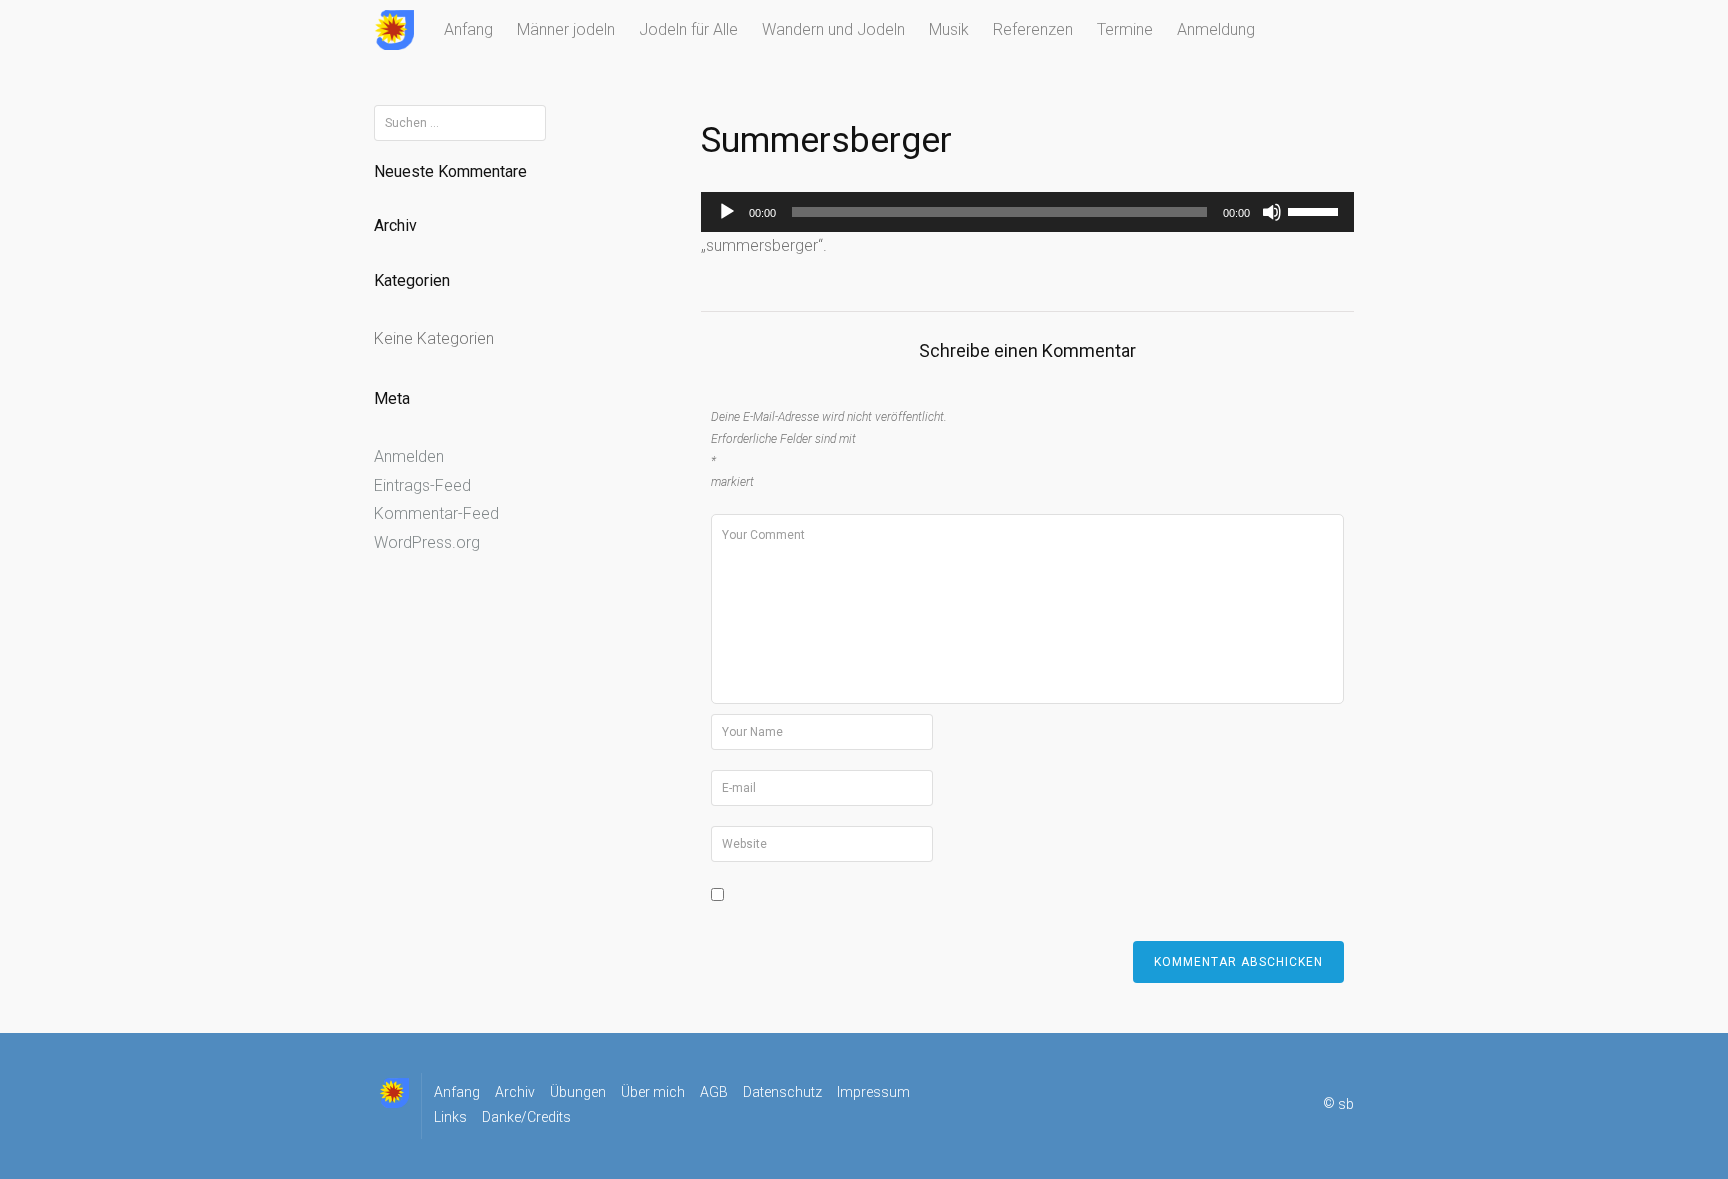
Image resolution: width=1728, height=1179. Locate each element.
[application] (1027, 212)
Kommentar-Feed (436, 513)
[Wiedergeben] (727, 212)
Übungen (578, 1092)
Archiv (515, 1092)
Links (450, 1117)
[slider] (1316, 210)
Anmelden (409, 456)
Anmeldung (1216, 29)
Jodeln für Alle (688, 29)
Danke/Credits (526, 1117)
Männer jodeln (566, 29)
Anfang (468, 29)
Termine (1125, 29)
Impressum (873, 1092)
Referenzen (1033, 29)
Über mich (653, 1092)
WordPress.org (427, 542)
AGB (714, 1092)
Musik (949, 29)
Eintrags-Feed (422, 485)
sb (1346, 1104)
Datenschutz (782, 1092)
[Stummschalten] (1272, 212)
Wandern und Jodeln (833, 29)
